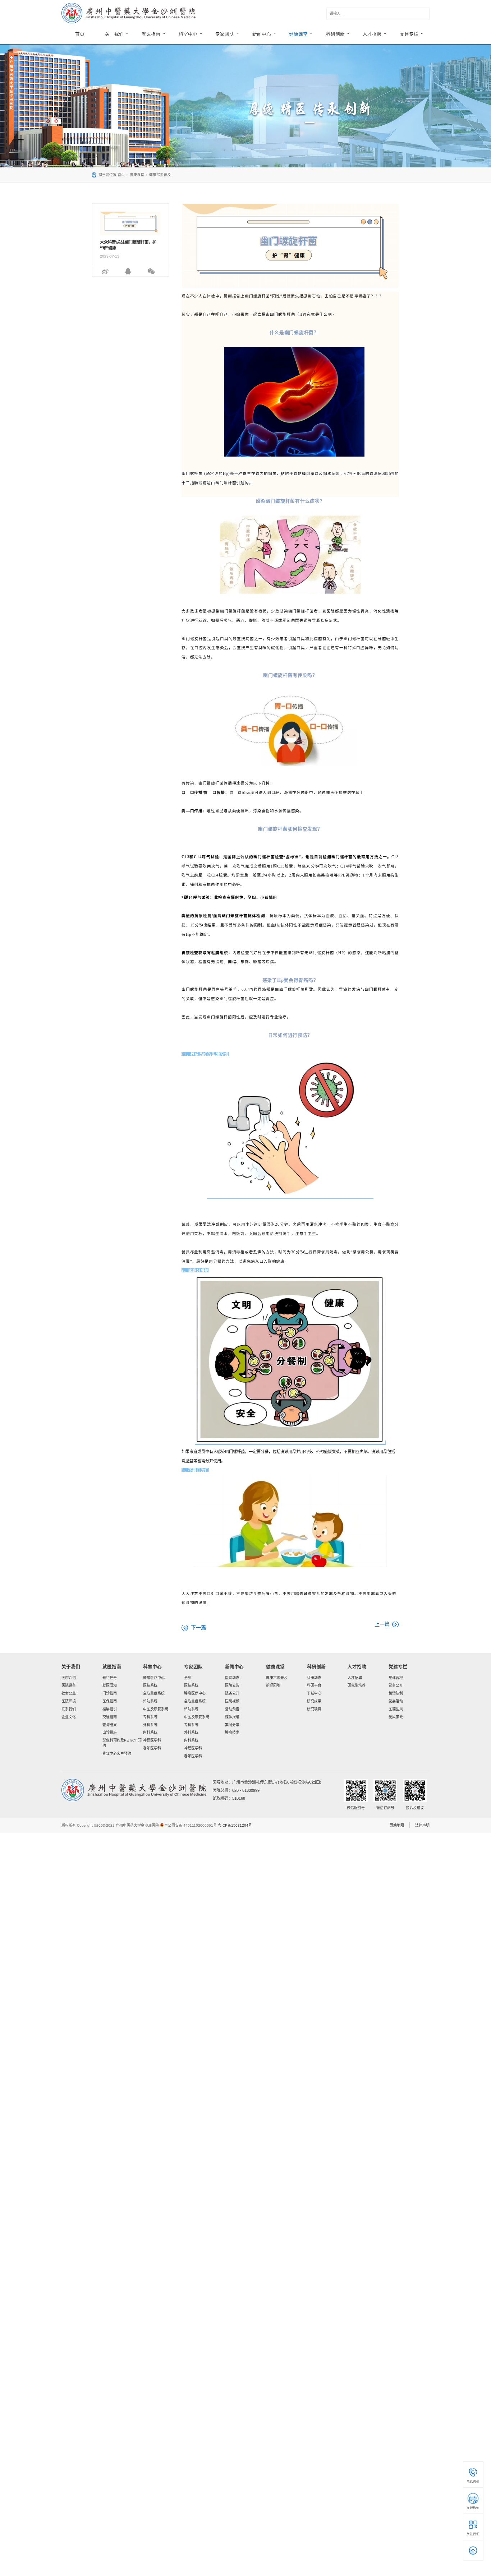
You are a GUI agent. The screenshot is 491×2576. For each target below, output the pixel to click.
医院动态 (232, 1678)
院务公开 (232, 1693)
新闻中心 (234, 1667)
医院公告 (232, 1685)
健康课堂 (137, 175)
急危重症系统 (154, 1693)
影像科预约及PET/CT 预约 (122, 1743)
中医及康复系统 (156, 1709)
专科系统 (150, 1717)
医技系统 (150, 1685)
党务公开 (396, 1685)
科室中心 (152, 1667)
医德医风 (396, 1709)
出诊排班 (110, 1732)
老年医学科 (152, 1748)
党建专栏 (398, 1667)
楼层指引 (110, 1709)
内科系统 (150, 1732)
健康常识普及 (160, 175)
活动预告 (232, 1709)
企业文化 (69, 1717)
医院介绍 (69, 1678)
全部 (188, 1678)
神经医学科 (152, 1740)
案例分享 (232, 1725)
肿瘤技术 (232, 1732)
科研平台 (314, 1685)
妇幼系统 (150, 1701)
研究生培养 (357, 1685)
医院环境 (69, 1701)
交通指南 (110, 1717)
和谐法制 (396, 1693)
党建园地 (396, 1678)
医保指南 (110, 1701)
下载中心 (314, 1693)
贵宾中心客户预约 (117, 1754)
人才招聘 (357, 1667)
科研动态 (314, 1678)
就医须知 (110, 1685)
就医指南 (112, 1667)
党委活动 (396, 1701)
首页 (80, 34)
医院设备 (69, 1685)
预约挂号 (110, 1678)
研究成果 (314, 1701)
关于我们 (71, 1667)
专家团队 (193, 1667)
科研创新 (316, 1667)
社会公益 (69, 1693)
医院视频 (232, 1701)
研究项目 (314, 1709)
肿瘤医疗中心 (154, 1678)
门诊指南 (110, 1693)
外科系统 (150, 1725)
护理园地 (273, 1685)
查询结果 (110, 1725)
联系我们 (69, 1709)
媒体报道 (232, 1717)
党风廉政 (396, 1717)
